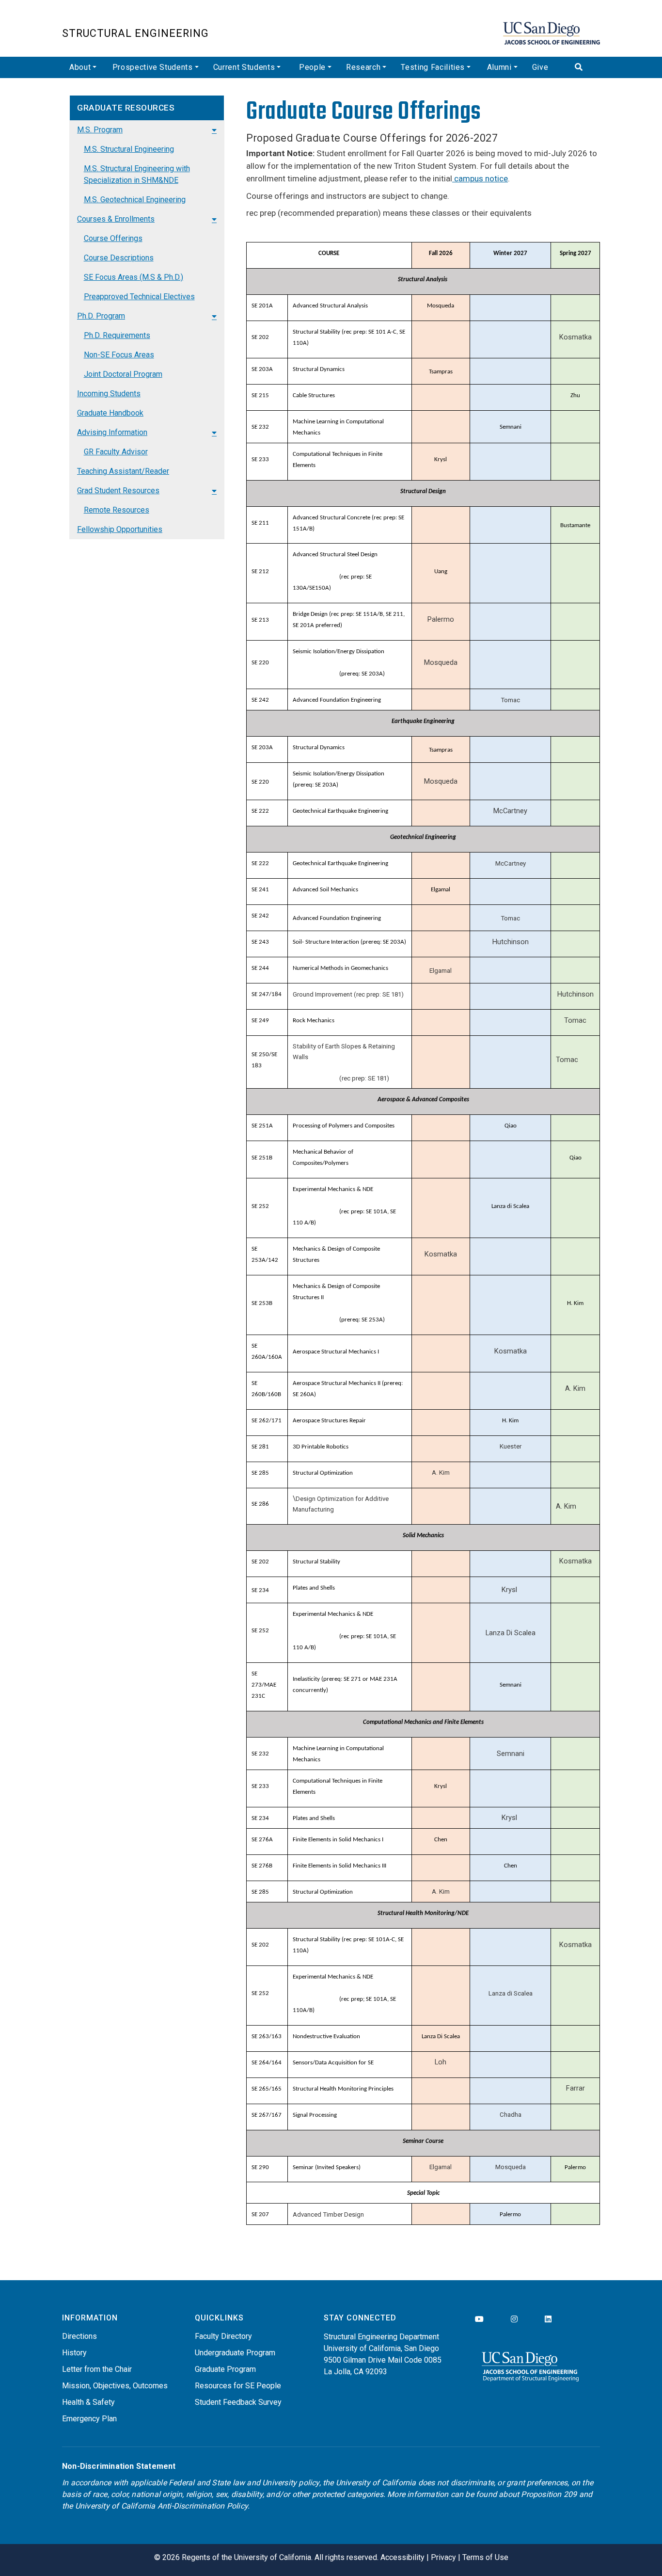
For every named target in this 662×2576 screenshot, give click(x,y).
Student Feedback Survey (238, 2402)
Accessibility (402, 2557)
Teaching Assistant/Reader (123, 471)
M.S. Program (100, 130)
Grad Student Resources (118, 491)
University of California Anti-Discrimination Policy (161, 2506)
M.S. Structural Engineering (129, 149)
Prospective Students (153, 67)
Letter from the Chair (97, 2369)
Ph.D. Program (101, 316)
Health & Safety (88, 2402)
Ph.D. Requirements (117, 335)
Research (363, 67)
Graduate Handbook (110, 413)
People (312, 67)
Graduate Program (225, 2369)
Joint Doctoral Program (123, 374)
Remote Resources (117, 510)
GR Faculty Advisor (116, 452)
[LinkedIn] (548, 2319)
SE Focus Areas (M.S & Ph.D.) (134, 277)
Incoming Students (109, 394)
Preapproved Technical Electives (139, 297)
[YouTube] (479, 2319)
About (80, 67)
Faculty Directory (223, 2336)
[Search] (584, 67)
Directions (79, 2336)
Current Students (244, 67)
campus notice (480, 178)
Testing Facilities (433, 67)
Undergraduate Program (235, 2353)
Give (540, 67)
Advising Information (112, 432)
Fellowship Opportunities (120, 529)
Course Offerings (113, 238)
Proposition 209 (549, 2494)
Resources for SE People (238, 2386)
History (74, 2353)
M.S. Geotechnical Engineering (135, 200)
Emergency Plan (89, 2419)
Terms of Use (485, 2557)
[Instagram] (514, 2319)
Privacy (443, 2557)
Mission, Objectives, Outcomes (115, 2386)
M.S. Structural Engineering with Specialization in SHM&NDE (137, 174)
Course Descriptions (119, 258)
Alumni (499, 67)
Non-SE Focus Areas (119, 355)
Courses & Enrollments (116, 219)
